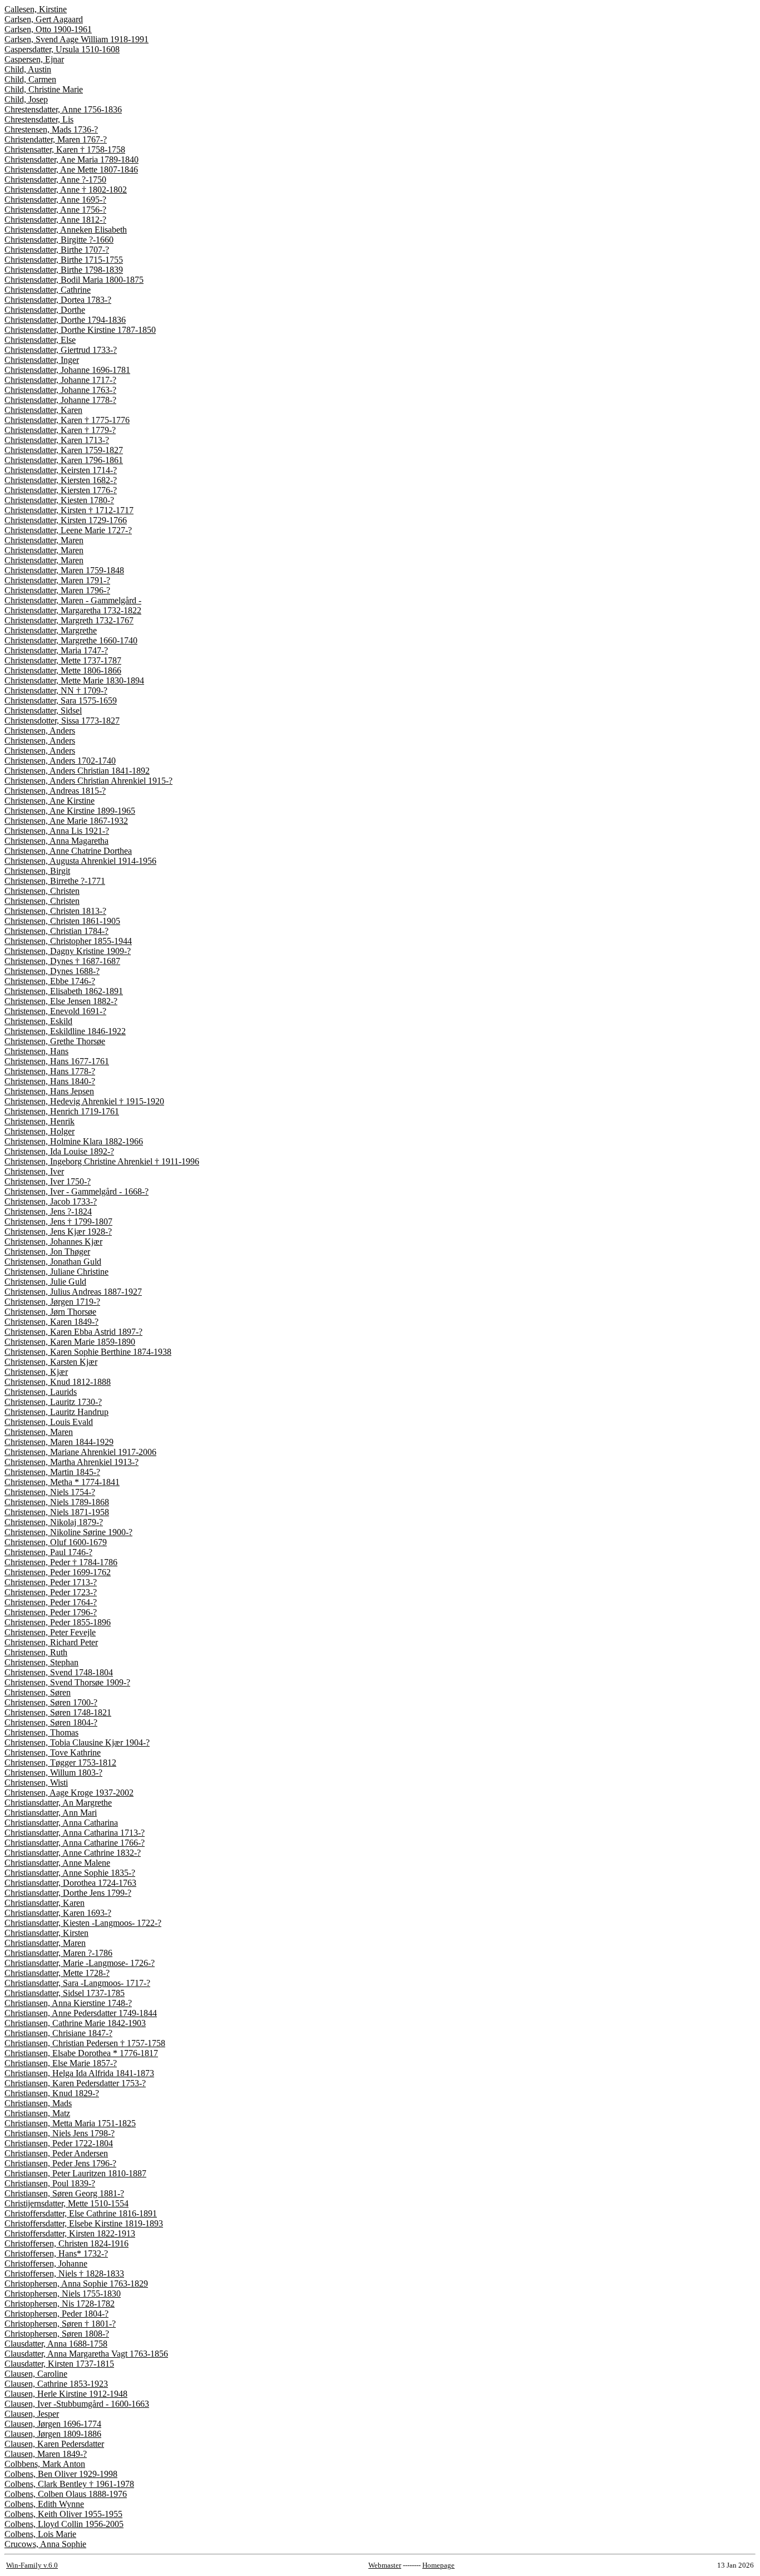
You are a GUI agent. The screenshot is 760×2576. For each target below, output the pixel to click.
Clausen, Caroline (36, 2374)
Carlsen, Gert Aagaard (44, 19)
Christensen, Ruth (36, 1652)
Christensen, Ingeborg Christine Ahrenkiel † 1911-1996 (102, 1161)
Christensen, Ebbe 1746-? (50, 981)
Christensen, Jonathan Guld (53, 1262)
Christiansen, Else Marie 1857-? (61, 2063)
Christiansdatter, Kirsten (46, 1933)
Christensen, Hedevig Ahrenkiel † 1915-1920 (84, 1101)
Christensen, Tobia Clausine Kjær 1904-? (77, 1742)
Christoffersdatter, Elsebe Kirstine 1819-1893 (84, 2223)
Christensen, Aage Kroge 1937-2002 (69, 1793)
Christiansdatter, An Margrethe (58, 1803)
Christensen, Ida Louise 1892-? (59, 1151)
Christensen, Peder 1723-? (51, 1592)
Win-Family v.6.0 (32, 2565)
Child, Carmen (30, 79)
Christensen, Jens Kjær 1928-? (58, 1232)
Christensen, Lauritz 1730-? (53, 1402)
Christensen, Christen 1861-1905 (62, 921)
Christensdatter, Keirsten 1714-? (61, 470)
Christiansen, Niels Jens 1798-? (60, 2133)
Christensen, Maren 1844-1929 (59, 1442)
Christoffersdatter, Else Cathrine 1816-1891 (81, 2213)
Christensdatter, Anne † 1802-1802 (66, 190)
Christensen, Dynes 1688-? (52, 971)
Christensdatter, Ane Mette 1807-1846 (71, 169)
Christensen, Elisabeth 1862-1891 (64, 991)
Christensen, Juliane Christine (56, 1272)
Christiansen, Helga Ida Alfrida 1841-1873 (79, 2073)
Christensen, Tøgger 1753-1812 (60, 1763)
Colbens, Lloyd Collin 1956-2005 (64, 2524)
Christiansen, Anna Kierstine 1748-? (68, 2003)
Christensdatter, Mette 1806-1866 (63, 670)
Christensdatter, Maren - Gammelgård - (73, 600)
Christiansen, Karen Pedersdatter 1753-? (75, 2083)
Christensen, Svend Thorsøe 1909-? (67, 1682)
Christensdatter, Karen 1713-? (57, 440)
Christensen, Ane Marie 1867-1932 (66, 821)
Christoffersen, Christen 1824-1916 (66, 2243)
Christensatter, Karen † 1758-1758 (65, 149)
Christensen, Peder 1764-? (51, 1602)
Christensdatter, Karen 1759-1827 (64, 450)
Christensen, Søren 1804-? (51, 1722)
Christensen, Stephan (41, 1662)
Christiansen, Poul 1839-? (50, 2183)
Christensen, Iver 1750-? (48, 1181)
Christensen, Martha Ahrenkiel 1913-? (71, 1462)
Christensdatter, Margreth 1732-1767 (69, 620)
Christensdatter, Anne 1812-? (55, 220)
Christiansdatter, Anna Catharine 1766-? (75, 1843)
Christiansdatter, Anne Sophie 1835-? (70, 1873)
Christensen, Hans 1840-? (50, 1081)
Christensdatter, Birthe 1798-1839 (64, 270)
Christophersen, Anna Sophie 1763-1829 (76, 2284)
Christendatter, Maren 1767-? (56, 139)
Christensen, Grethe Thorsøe (55, 1041)
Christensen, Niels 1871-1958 (57, 1512)
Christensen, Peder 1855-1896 (58, 1622)
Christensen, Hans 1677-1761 (57, 1061)
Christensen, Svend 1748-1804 (59, 1672)
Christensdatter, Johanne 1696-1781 (67, 370)
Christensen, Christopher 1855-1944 (68, 941)
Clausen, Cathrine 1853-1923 (56, 2384)
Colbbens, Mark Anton (45, 2464)
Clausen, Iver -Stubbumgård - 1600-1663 (77, 2404)
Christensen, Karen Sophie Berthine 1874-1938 (88, 1352)
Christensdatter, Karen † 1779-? (60, 430)
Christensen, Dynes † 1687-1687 (62, 961)
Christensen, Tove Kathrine (53, 1752)
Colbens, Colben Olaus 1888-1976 (66, 2494)
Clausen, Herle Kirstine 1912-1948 (66, 2394)
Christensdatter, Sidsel (43, 711)
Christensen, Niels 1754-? (50, 1492)
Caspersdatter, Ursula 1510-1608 (62, 49)
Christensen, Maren (39, 1432)
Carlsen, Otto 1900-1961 (48, 29)
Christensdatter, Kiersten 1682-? (61, 480)
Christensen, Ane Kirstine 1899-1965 (70, 811)
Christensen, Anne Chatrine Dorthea (68, 851)
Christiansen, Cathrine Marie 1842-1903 (75, 2023)
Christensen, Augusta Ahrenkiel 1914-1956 (80, 861)
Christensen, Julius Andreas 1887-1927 (73, 1292)
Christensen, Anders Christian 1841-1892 (77, 771)
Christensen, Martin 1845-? (52, 1472)
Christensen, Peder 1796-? (51, 1612)
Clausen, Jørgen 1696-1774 (53, 2424)
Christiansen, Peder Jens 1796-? (60, 2163)
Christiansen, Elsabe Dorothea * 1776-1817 (81, 2053)
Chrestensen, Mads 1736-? (51, 129)
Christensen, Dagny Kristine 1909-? (68, 951)
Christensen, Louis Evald (49, 1422)
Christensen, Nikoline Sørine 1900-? (68, 1532)
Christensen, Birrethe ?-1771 (55, 881)
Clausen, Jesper (32, 2414)
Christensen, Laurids (41, 1392)
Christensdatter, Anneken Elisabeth (66, 230)
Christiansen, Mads (38, 2103)
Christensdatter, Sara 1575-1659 (61, 700)
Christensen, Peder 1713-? (51, 1582)
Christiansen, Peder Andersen (56, 2153)
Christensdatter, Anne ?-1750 (55, 180)
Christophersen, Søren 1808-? (57, 2334)
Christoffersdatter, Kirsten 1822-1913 (70, 2233)
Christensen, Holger (40, 1131)
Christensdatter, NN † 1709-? (56, 690)
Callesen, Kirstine (36, 9)
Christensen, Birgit (37, 871)
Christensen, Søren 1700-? (51, 1702)
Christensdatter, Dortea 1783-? (58, 300)
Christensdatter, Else (40, 340)
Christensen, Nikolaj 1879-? (54, 1522)
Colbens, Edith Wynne (44, 2504)
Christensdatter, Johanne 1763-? (60, 390)
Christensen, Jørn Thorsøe (50, 1312)
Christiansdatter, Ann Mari (51, 1813)
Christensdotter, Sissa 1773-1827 (62, 721)
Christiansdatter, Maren (45, 1943)
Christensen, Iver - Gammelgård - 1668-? (77, 1191)
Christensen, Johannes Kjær (53, 1242)
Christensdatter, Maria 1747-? (56, 650)
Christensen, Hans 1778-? (50, 1071)
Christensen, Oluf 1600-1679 (56, 1542)
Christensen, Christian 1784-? (56, 931)
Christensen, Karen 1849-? (51, 1322)
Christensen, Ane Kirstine (50, 801)
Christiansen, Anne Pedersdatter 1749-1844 (81, 2013)
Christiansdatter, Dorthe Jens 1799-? (68, 1893)
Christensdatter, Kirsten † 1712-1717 (69, 510)
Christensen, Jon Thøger (47, 1252)
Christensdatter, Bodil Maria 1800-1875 (74, 280)
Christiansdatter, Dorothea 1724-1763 (70, 1883)
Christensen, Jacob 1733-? (51, 1201)
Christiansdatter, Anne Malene (57, 1863)
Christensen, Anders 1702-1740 (60, 761)
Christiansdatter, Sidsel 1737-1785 (65, 1993)
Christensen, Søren (38, 1692)
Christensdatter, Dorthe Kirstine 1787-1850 (80, 330)
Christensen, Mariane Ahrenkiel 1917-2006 (80, 1452)
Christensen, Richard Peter (51, 1642)
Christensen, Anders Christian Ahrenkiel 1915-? (88, 781)
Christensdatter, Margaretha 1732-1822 (73, 610)
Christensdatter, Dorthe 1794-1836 (65, 320)
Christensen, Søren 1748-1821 (58, 1712)
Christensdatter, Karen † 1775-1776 (67, 420)
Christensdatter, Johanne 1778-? (60, 400)
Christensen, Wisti (36, 1783)
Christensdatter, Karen (43, 410)
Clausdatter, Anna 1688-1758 (56, 2344)
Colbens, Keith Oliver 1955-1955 (63, 2514)
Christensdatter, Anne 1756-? (55, 210)
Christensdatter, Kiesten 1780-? (59, 500)
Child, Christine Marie (44, 89)
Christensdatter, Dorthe (45, 310)
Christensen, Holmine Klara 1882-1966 (74, 1141)
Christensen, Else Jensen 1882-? (61, 1001)
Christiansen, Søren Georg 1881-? (64, 2193)
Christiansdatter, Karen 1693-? (58, 1913)
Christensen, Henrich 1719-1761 (62, 1111)
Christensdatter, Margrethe (51, 630)
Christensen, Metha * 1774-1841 (62, 1482)
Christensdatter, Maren (44, 540)
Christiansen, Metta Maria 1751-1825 (70, 2123)
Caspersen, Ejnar (34, 59)
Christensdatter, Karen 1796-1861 (64, 460)
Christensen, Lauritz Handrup (56, 1412)
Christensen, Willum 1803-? (53, 1773)
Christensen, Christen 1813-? (55, 911)
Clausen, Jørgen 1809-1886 (53, 2434)
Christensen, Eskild (38, 1021)
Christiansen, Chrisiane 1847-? (58, 2033)
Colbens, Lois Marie (40, 2534)
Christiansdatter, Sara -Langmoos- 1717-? (77, 1983)
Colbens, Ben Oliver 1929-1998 (61, 2474)
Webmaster (385, 2565)
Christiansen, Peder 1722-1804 (59, 2143)
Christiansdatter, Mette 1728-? (57, 1973)
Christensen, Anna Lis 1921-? (57, 831)
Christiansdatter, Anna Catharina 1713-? (75, 1833)
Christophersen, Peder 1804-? (56, 2314)
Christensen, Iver (34, 1171)
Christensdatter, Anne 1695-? (55, 200)
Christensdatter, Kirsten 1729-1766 (66, 520)
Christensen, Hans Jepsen (49, 1091)
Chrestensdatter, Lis (39, 119)
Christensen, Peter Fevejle (50, 1632)
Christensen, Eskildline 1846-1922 (65, 1031)
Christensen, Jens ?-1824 (48, 1211)
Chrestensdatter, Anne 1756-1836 (63, 109)
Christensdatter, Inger (42, 360)
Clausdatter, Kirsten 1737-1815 (59, 2364)
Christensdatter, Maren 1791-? (57, 580)
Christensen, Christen (42, 891)
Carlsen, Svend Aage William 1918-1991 (77, 39)
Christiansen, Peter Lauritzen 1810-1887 (75, 2173)
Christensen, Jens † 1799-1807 (58, 1221)
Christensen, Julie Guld (45, 1282)
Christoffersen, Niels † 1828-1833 (64, 2273)
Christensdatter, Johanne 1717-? (60, 380)
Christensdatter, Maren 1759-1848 (64, 570)
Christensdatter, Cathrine (48, 290)
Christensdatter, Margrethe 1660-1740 (71, 640)
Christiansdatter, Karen (45, 1903)
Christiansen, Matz (37, 2113)
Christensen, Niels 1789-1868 (57, 1502)
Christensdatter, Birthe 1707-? (57, 250)
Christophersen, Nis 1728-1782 (60, 2304)
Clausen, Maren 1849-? (46, 2454)
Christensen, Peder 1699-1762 (58, 1572)
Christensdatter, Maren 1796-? (57, 590)
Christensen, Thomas (41, 1732)
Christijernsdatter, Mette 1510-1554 (66, 2203)
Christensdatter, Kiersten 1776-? (61, 490)
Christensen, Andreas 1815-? (55, 791)
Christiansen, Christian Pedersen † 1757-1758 (85, 2043)
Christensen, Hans (36, 1051)
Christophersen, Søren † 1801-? (60, 2324)
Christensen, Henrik (40, 1121)
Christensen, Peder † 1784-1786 (61, 1562)
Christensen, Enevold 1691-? (55, 1011)
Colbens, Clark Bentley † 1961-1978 (69, 2484)
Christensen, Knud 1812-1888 (58, 1382)
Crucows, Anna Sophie (45, 2544)
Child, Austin (28, 69)
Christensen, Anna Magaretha (56, 841)
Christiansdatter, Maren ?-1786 (58, 1953)
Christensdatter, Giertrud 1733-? (61, 350)
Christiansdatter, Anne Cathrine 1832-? (73, 1853)
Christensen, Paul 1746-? (48, 1552)
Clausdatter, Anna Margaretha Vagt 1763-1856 (86, 2354)
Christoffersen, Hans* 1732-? (56, 2253)
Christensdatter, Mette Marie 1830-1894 (74, 680)
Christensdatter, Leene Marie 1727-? (68, 530)
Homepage (438, 2565)
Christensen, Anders (40, 731)
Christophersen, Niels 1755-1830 (63, 2294)
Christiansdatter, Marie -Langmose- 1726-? (80, 1963)
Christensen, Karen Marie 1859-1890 (70, 1342)
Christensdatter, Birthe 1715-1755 (64, 260)
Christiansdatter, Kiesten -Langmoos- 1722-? (83, 1923)
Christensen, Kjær (36, 1372)
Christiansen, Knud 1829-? (52, 2093)
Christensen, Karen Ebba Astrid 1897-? (73, 1332)
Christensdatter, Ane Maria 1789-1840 (71, 159)
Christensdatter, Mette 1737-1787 (63, 660)
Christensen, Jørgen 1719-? (52, 1302)
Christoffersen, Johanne (46, 2263)
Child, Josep (26, 99)
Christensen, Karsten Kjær (51, 1362)
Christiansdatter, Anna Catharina (61, 1823)
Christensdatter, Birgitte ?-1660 (59, 240)
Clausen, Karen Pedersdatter (54, 2444)
